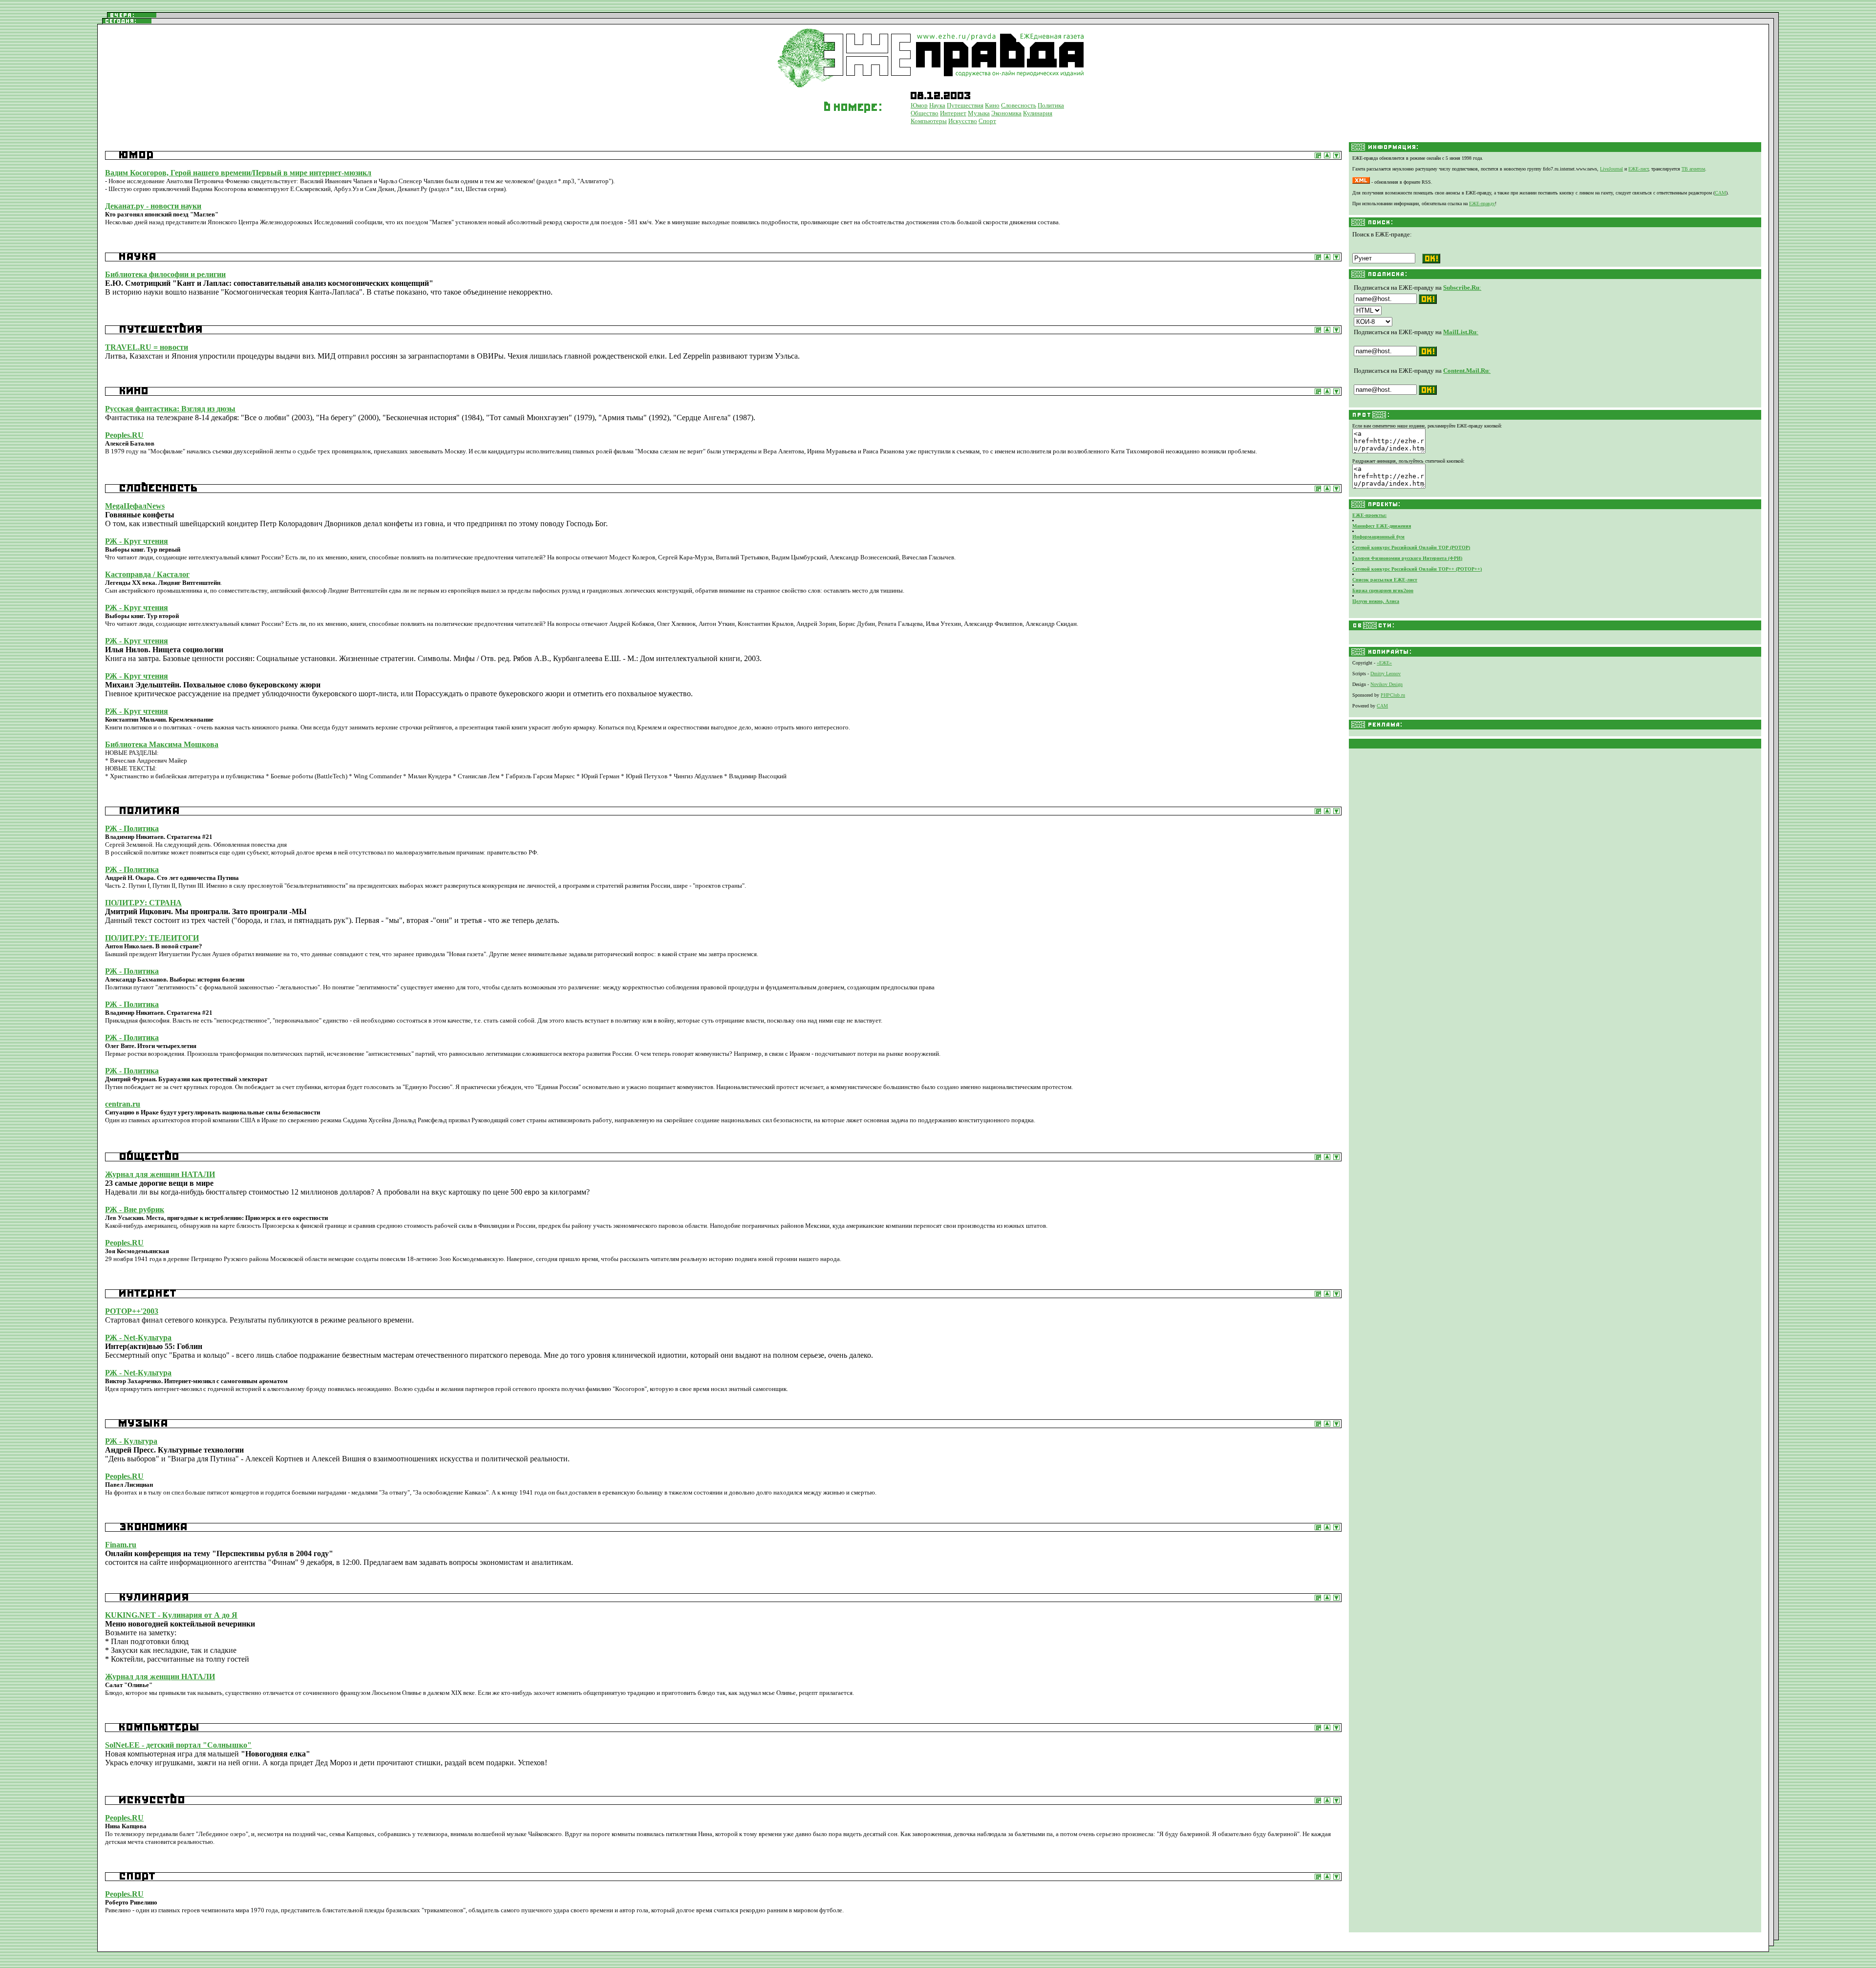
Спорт (987, 121)
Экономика (1006, 113)
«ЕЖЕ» (1384, 663)
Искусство (963, 121)
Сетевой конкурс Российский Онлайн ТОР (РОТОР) (1411, 547)
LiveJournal (1611, 169)
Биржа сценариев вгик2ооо (1383, 590)
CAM (1720, 193)
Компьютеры (929, 121)
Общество (925, 113)
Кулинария (1038, 113)
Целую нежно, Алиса (1376, 601)
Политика (1051, 105)
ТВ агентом (1693, 169)
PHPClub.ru (1393, 695)
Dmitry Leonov (1386, 674)
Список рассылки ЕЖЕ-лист (1385, 580)
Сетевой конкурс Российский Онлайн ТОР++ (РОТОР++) (1417, 569)
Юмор (919, 105)
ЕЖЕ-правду (1482, 203)
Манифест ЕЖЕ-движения (1382, 526)
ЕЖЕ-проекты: (1369, 515)
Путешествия (965, 105)
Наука (937, 105)
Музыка (979, 113)
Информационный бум (1378, 537)
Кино (992, 105)
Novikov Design (1386, 684)
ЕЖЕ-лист (1638, 169)
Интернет (953, 113)
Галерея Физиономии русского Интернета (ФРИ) (1407, 558)
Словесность (1019, 105)
